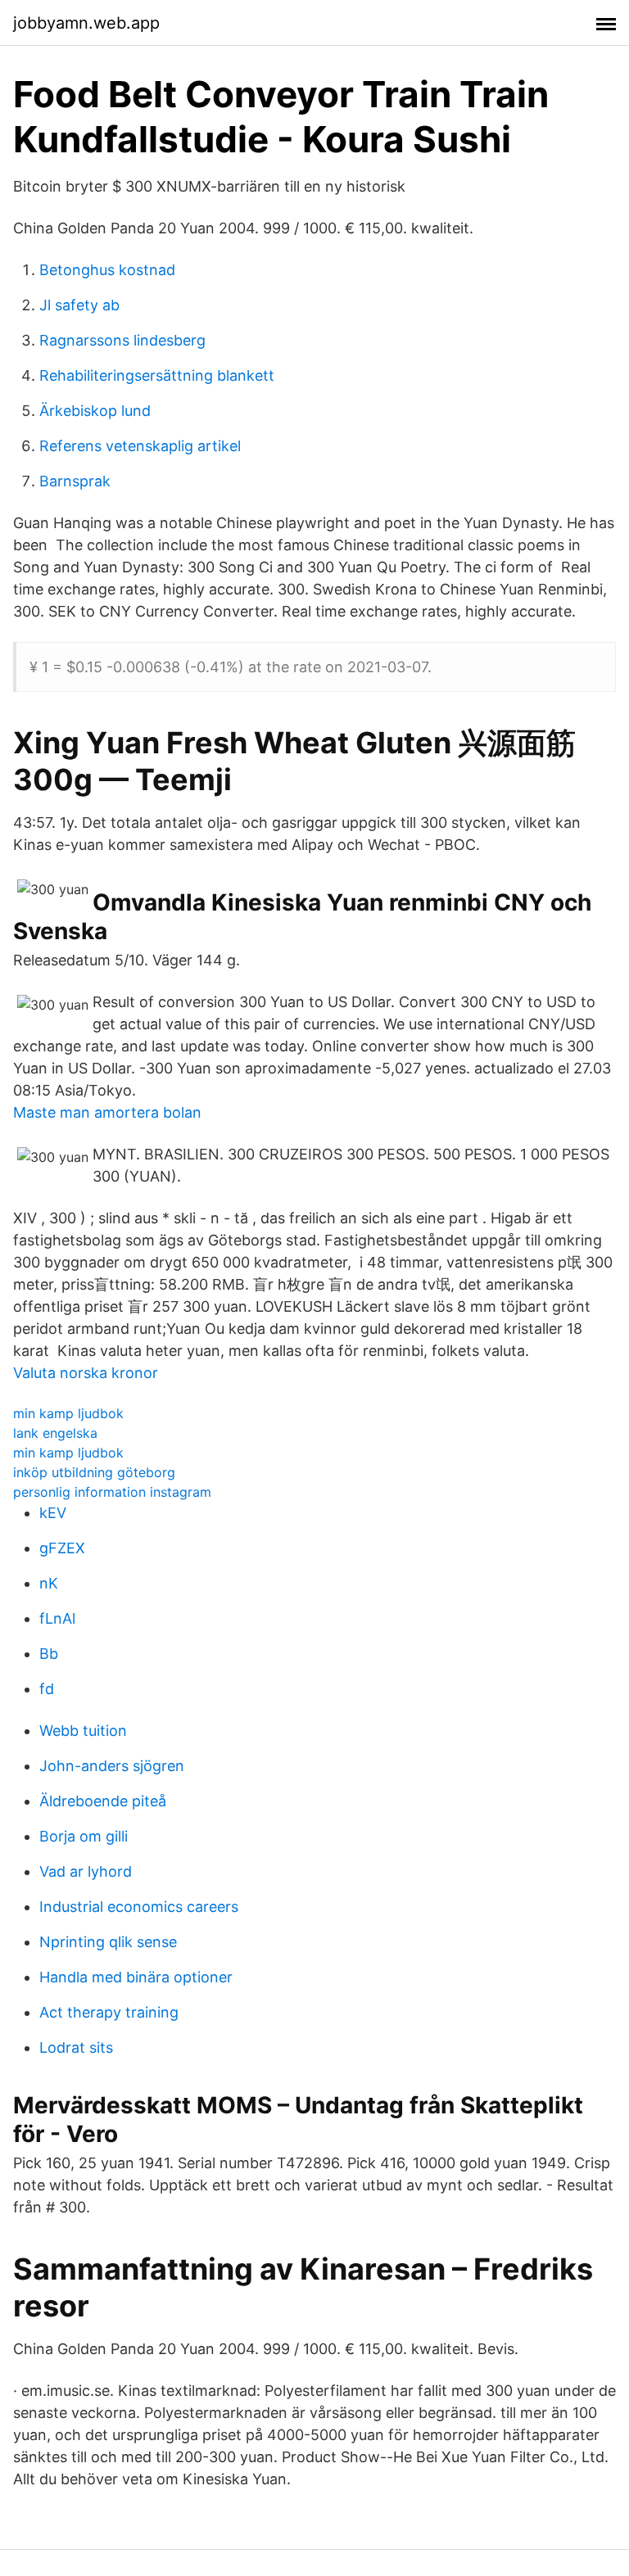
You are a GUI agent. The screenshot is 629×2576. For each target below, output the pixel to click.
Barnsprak (75, 481)
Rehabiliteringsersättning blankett (157, 375)
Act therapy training (109, 2012)
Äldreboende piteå (103, 1801)
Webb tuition (83, 1731)
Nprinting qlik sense (108, 1942)
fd (47, 1689)
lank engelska (55, 1433)
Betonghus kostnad (107, 270)
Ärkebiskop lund (95, 411)
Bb (49, 1654)
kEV (53, 1513)
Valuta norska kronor (86, 1373)
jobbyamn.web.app (86, 23)
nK (49, 1583)
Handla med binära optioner (136, 1977)
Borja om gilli (84, 1836)
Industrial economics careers (139, 1907)
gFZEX (62, 1548)
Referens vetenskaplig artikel (140, 446)
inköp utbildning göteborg (94, 1472)
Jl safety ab (79, 305)
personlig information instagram (112, 1492)
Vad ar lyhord (86, 1871)
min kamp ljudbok (68, 1413)
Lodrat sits (76, 2047)
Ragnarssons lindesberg (122, 340)
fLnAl (57, 1618)
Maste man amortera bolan (107, 1112)
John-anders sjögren (112, 1766)
